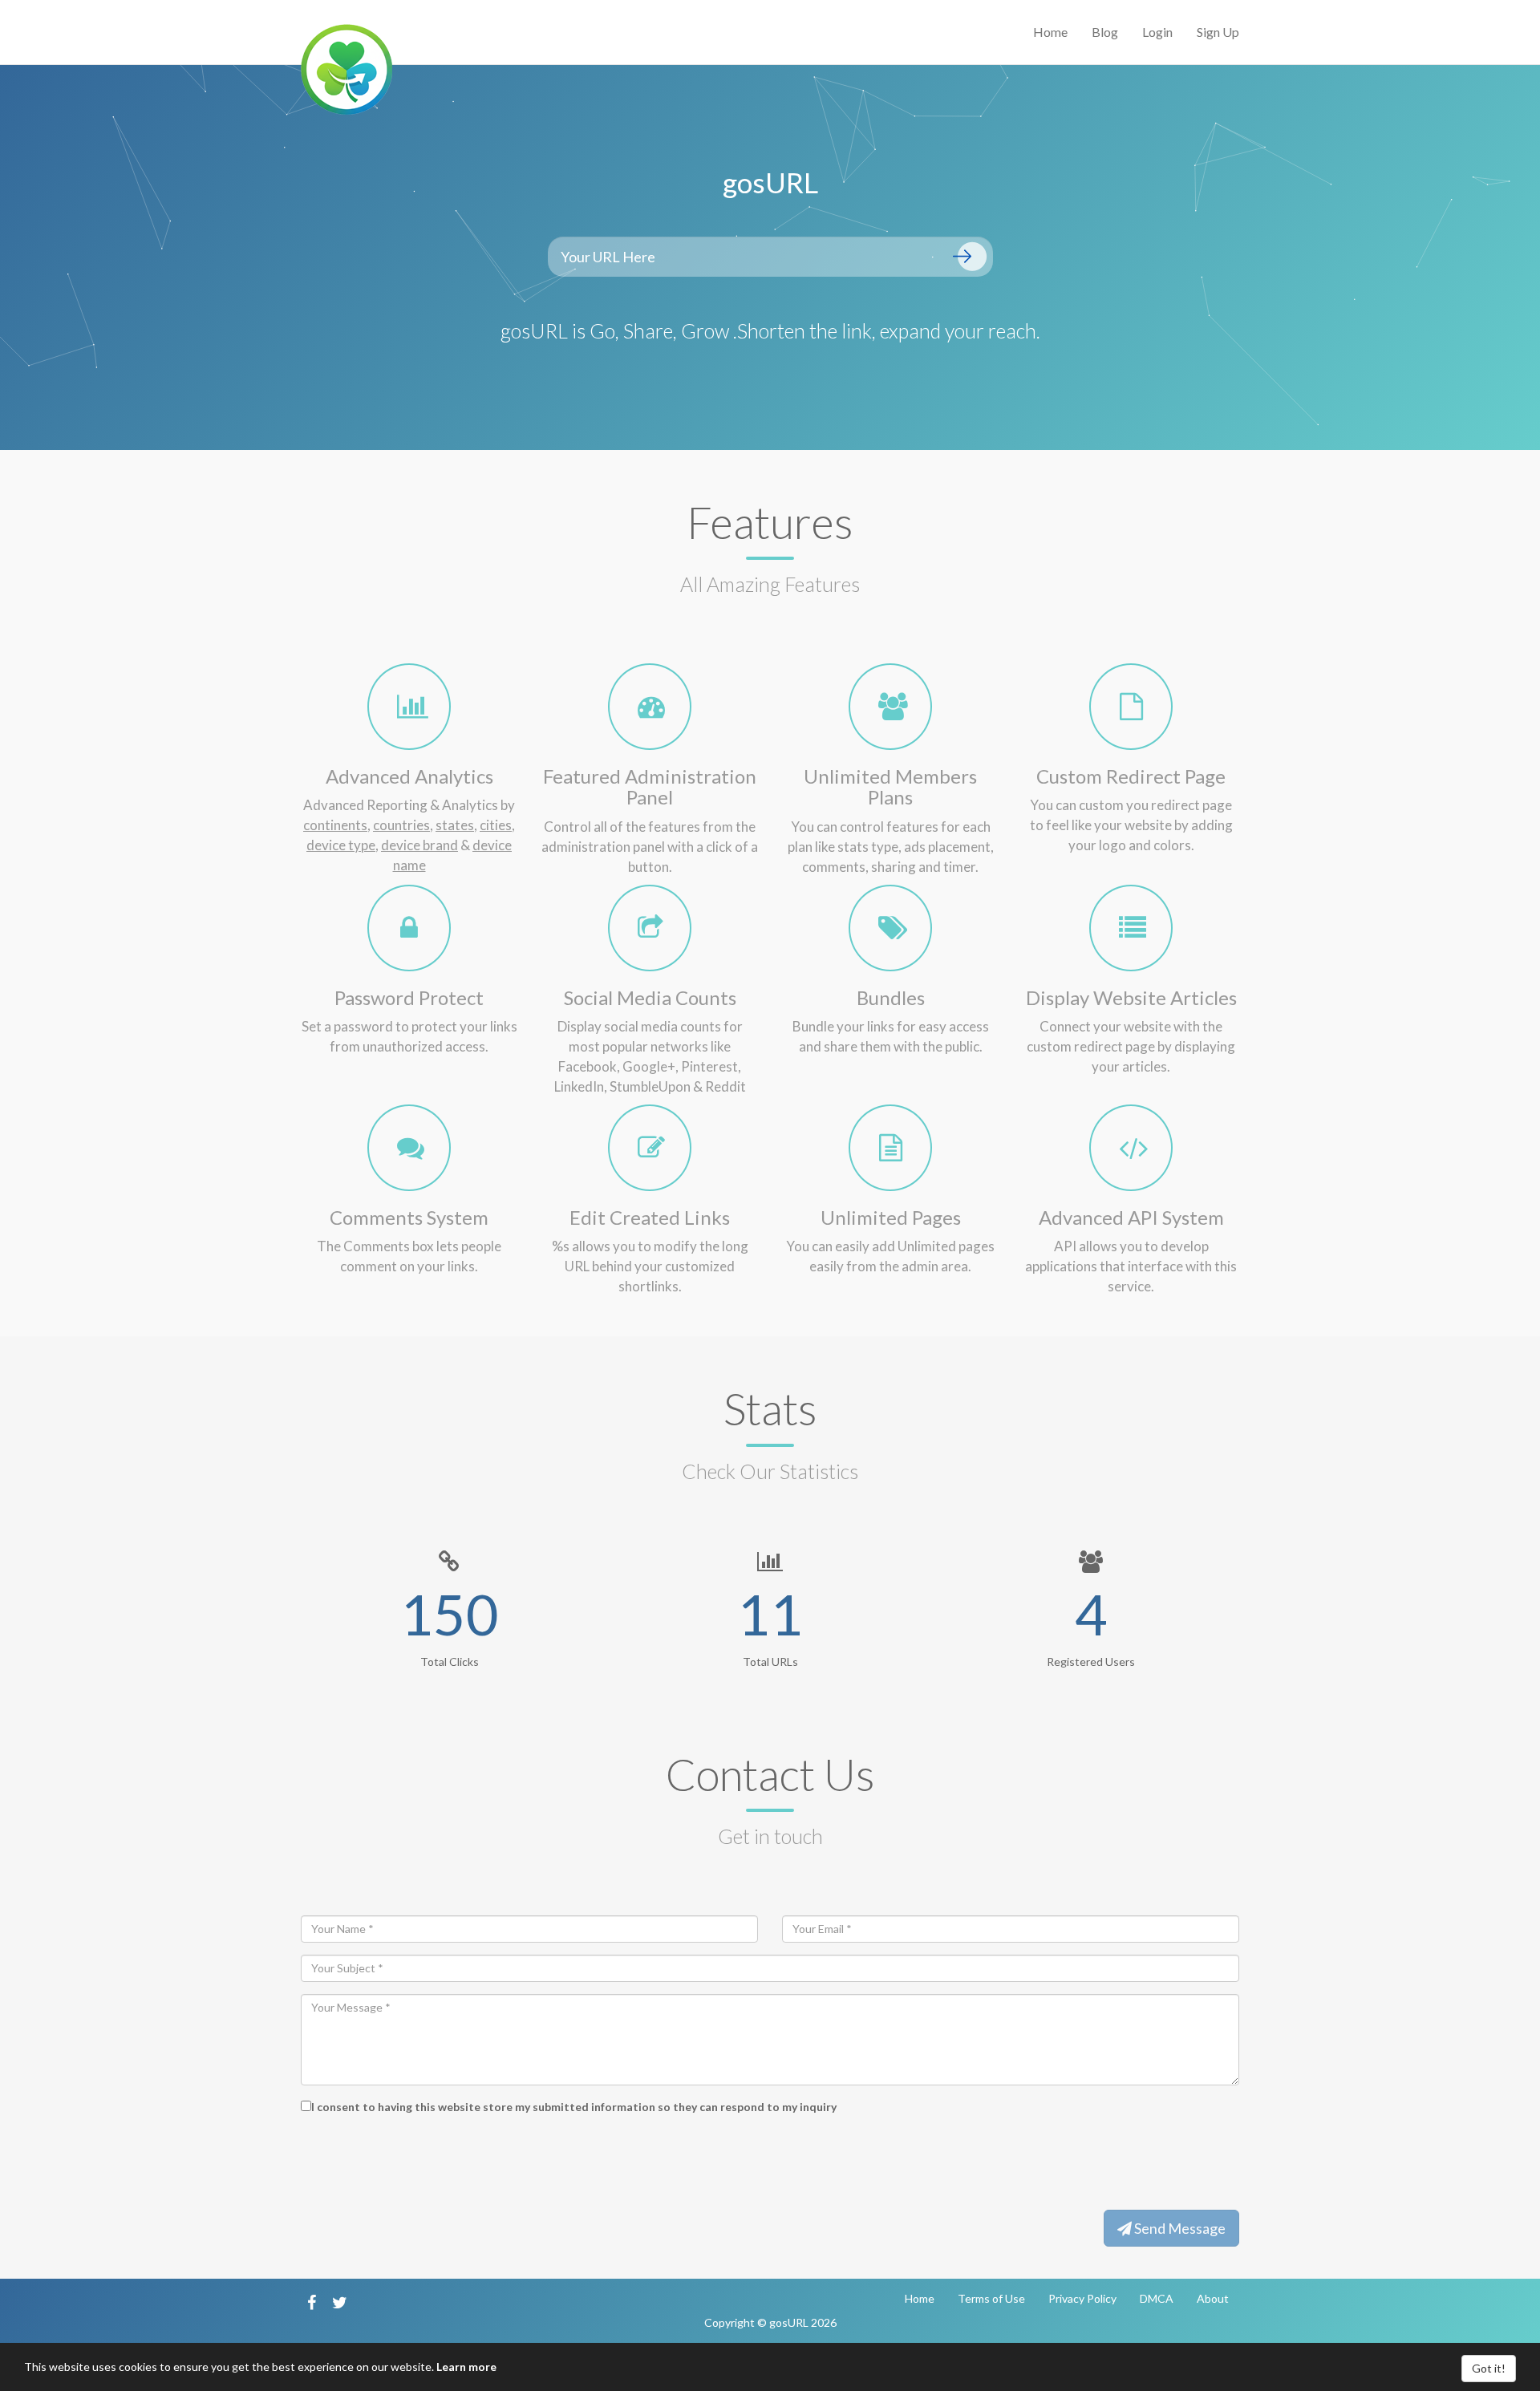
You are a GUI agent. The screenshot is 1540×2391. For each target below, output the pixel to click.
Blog (1105, 32)
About (1213, 2298)
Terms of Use (991, 2298)
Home (1050, 32)
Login (1157, 32)
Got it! (1489, 2368)
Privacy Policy (1082, 2298)
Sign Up (1218, 32)
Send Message (1179, 2228)
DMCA (1157, 2298)
